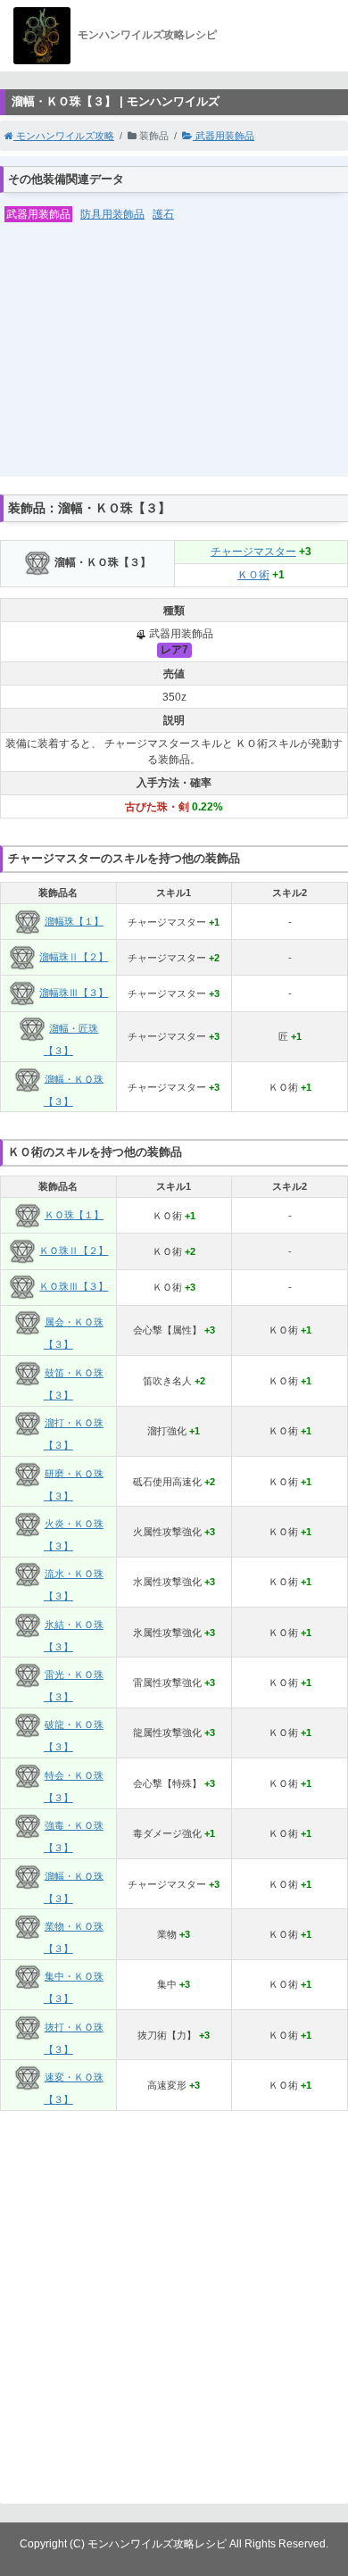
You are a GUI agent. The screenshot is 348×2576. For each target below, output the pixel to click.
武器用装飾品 (224, 136)
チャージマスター (253, 552)
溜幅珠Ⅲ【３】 (74, 993)
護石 (163, 214)
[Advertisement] (174, 361)
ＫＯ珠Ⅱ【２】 (74, 1251)
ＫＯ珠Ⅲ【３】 (74, 1286)
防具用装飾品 (112, 214)
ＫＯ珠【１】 (74, 1215)
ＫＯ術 (253, 575)
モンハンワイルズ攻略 (64, 136)
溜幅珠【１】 (74, 921)
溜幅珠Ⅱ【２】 (74, 957)
